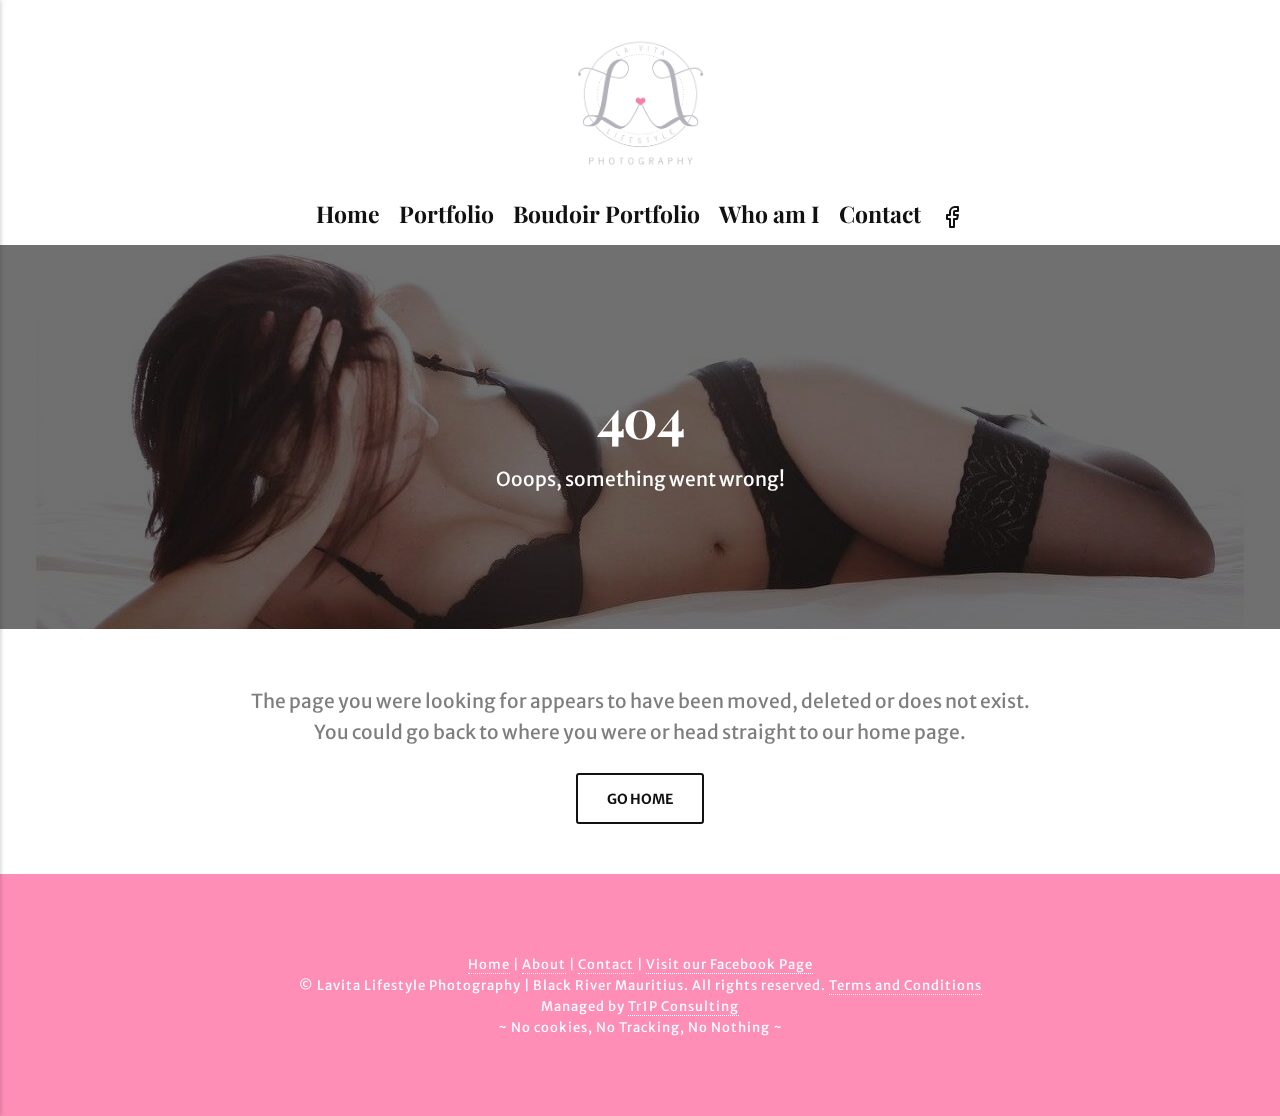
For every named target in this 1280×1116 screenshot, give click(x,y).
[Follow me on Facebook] (952, 214)
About (544, 964)
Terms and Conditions (905, 985)
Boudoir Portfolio (606, 213)
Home (348, 213)
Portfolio (446, 213)
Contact (880, 213)
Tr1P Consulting (683, 1006)
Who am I (769, 213)
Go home (640, 799)
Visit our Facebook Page (729, 964)
